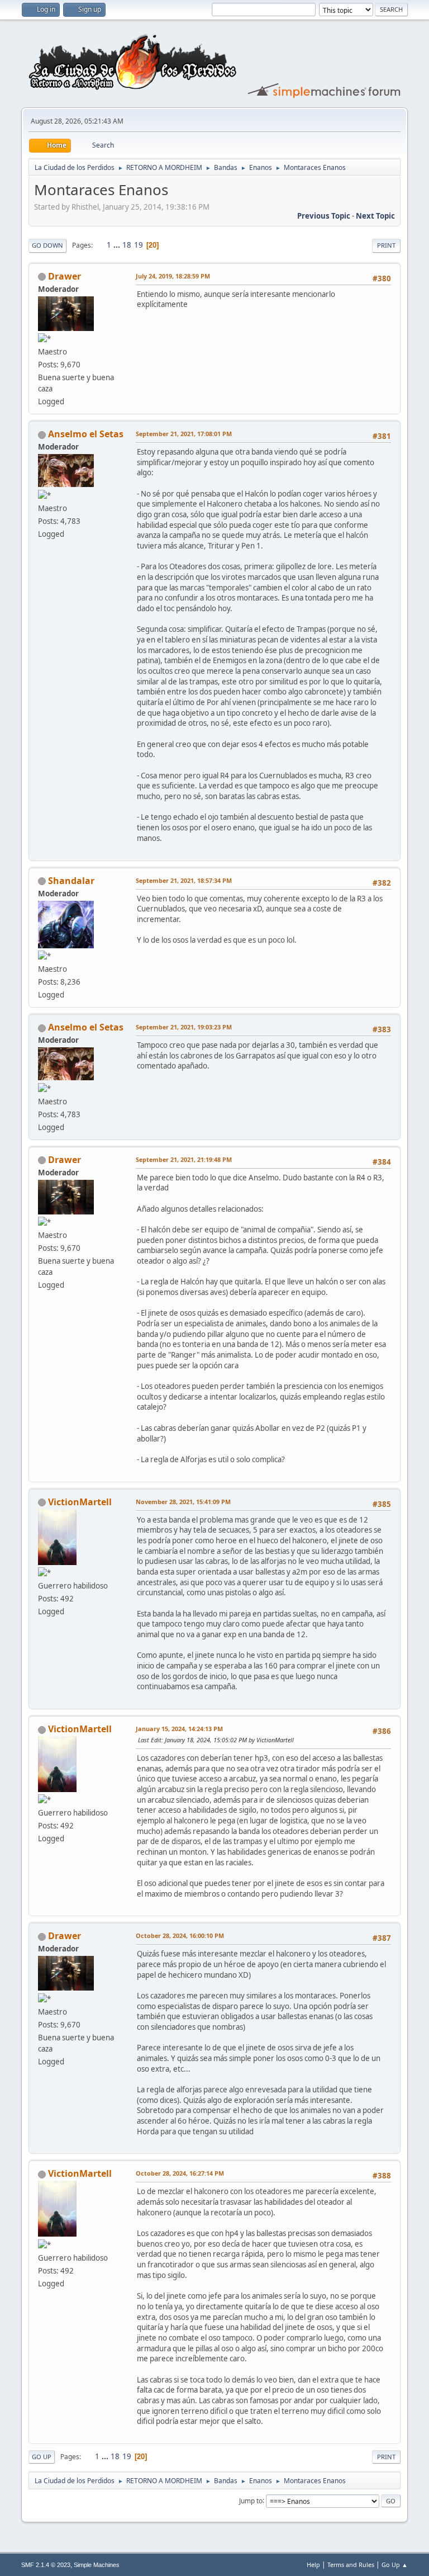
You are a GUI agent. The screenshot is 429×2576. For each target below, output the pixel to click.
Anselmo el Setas (86, 434)
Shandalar (71, 881)
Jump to (251, 2500)
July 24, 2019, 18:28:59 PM (173, 276)
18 (127, 245)
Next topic (375, 216)
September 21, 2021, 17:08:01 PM (184, 434)
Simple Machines (97, 2565)
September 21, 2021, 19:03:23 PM (184, 1027)
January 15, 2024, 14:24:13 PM (179, 1729)
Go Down (47, 245)
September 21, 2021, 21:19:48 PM (184, 1159)
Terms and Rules (351, 2565)
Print (386, 245)
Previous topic (324, 216)
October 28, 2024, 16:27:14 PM (180, 2173)
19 (139, 245)
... (118, 245)
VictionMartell (80, 1502)
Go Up (42, 2457)
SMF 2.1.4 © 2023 (46, 2565)
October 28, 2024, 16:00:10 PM (180, 1935)
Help (313, 2565)
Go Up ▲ (395, 2565)
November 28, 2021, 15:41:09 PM (183, 1502)
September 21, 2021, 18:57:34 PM (184, 880)
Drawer (65, 276)
